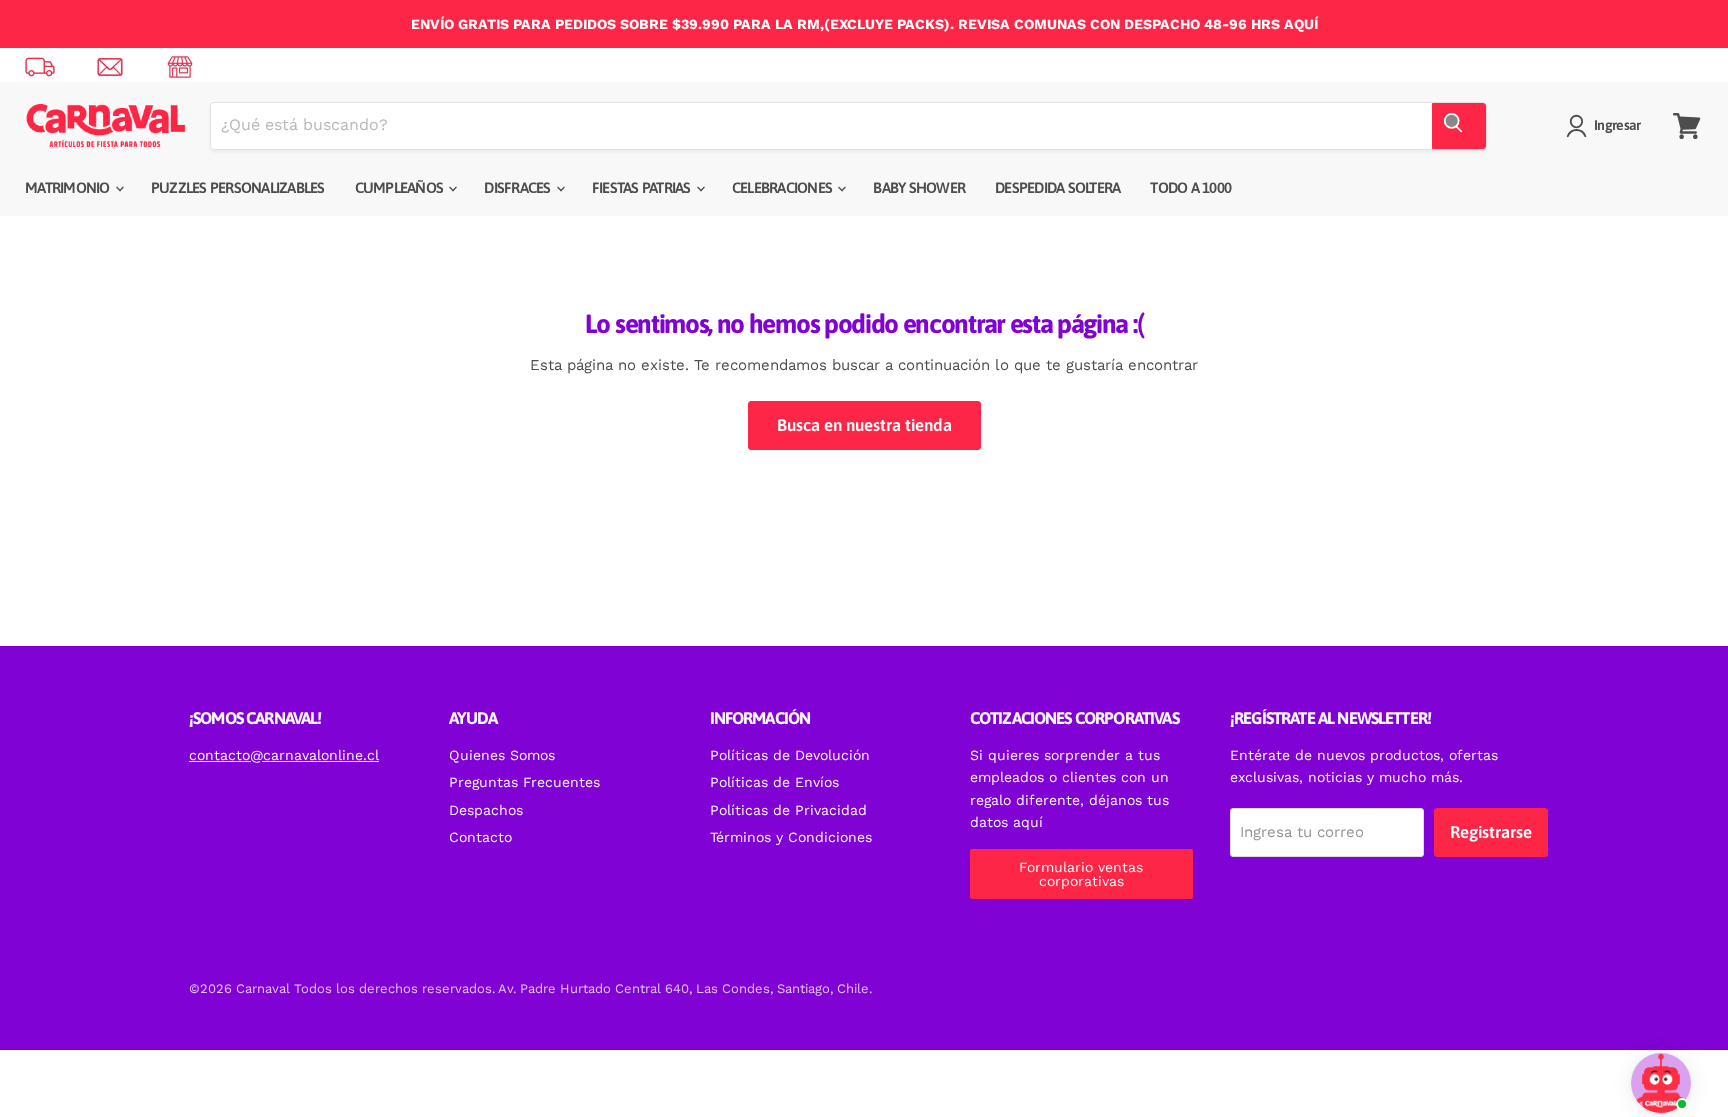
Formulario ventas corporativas (1081, 874)
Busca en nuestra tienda (864, 425)
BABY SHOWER (919, 187)
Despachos (486, 810)
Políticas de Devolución (790, 755)
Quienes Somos (502, 755)
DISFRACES (519, 187)
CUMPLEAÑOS (401, 187)
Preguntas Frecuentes (524, 782)
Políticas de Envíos (774, 782)
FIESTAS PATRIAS (643, 187)
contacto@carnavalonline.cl (284, 755)
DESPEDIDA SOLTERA (1057, 187)
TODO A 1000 (1190, 187)
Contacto (480, 837)
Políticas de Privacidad (788, 810)
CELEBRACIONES (784, 187)
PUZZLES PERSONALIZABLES (238, 187)
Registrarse (1491, 832)
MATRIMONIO (69, 187)
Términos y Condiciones (791, 837)
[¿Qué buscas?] (1459, 126)
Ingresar (1617, 125)
